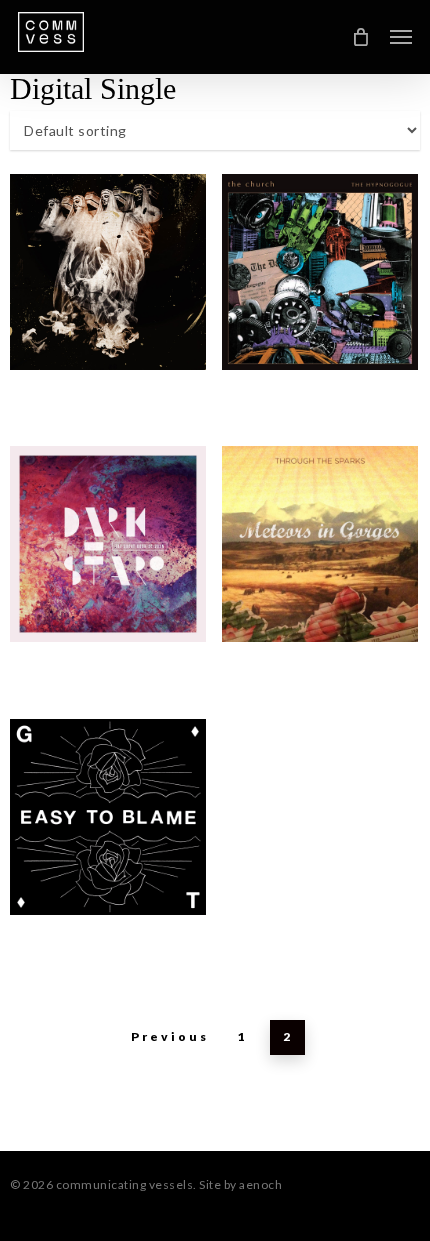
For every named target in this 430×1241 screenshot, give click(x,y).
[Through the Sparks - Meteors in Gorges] (320, 544)
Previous (170, 1036)
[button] (401, 37)
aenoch (260, 1184)
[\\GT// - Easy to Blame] (108, 817)
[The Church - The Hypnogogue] (108, 272)
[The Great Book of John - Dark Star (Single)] (108, 544)
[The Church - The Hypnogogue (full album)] (320, 272)
